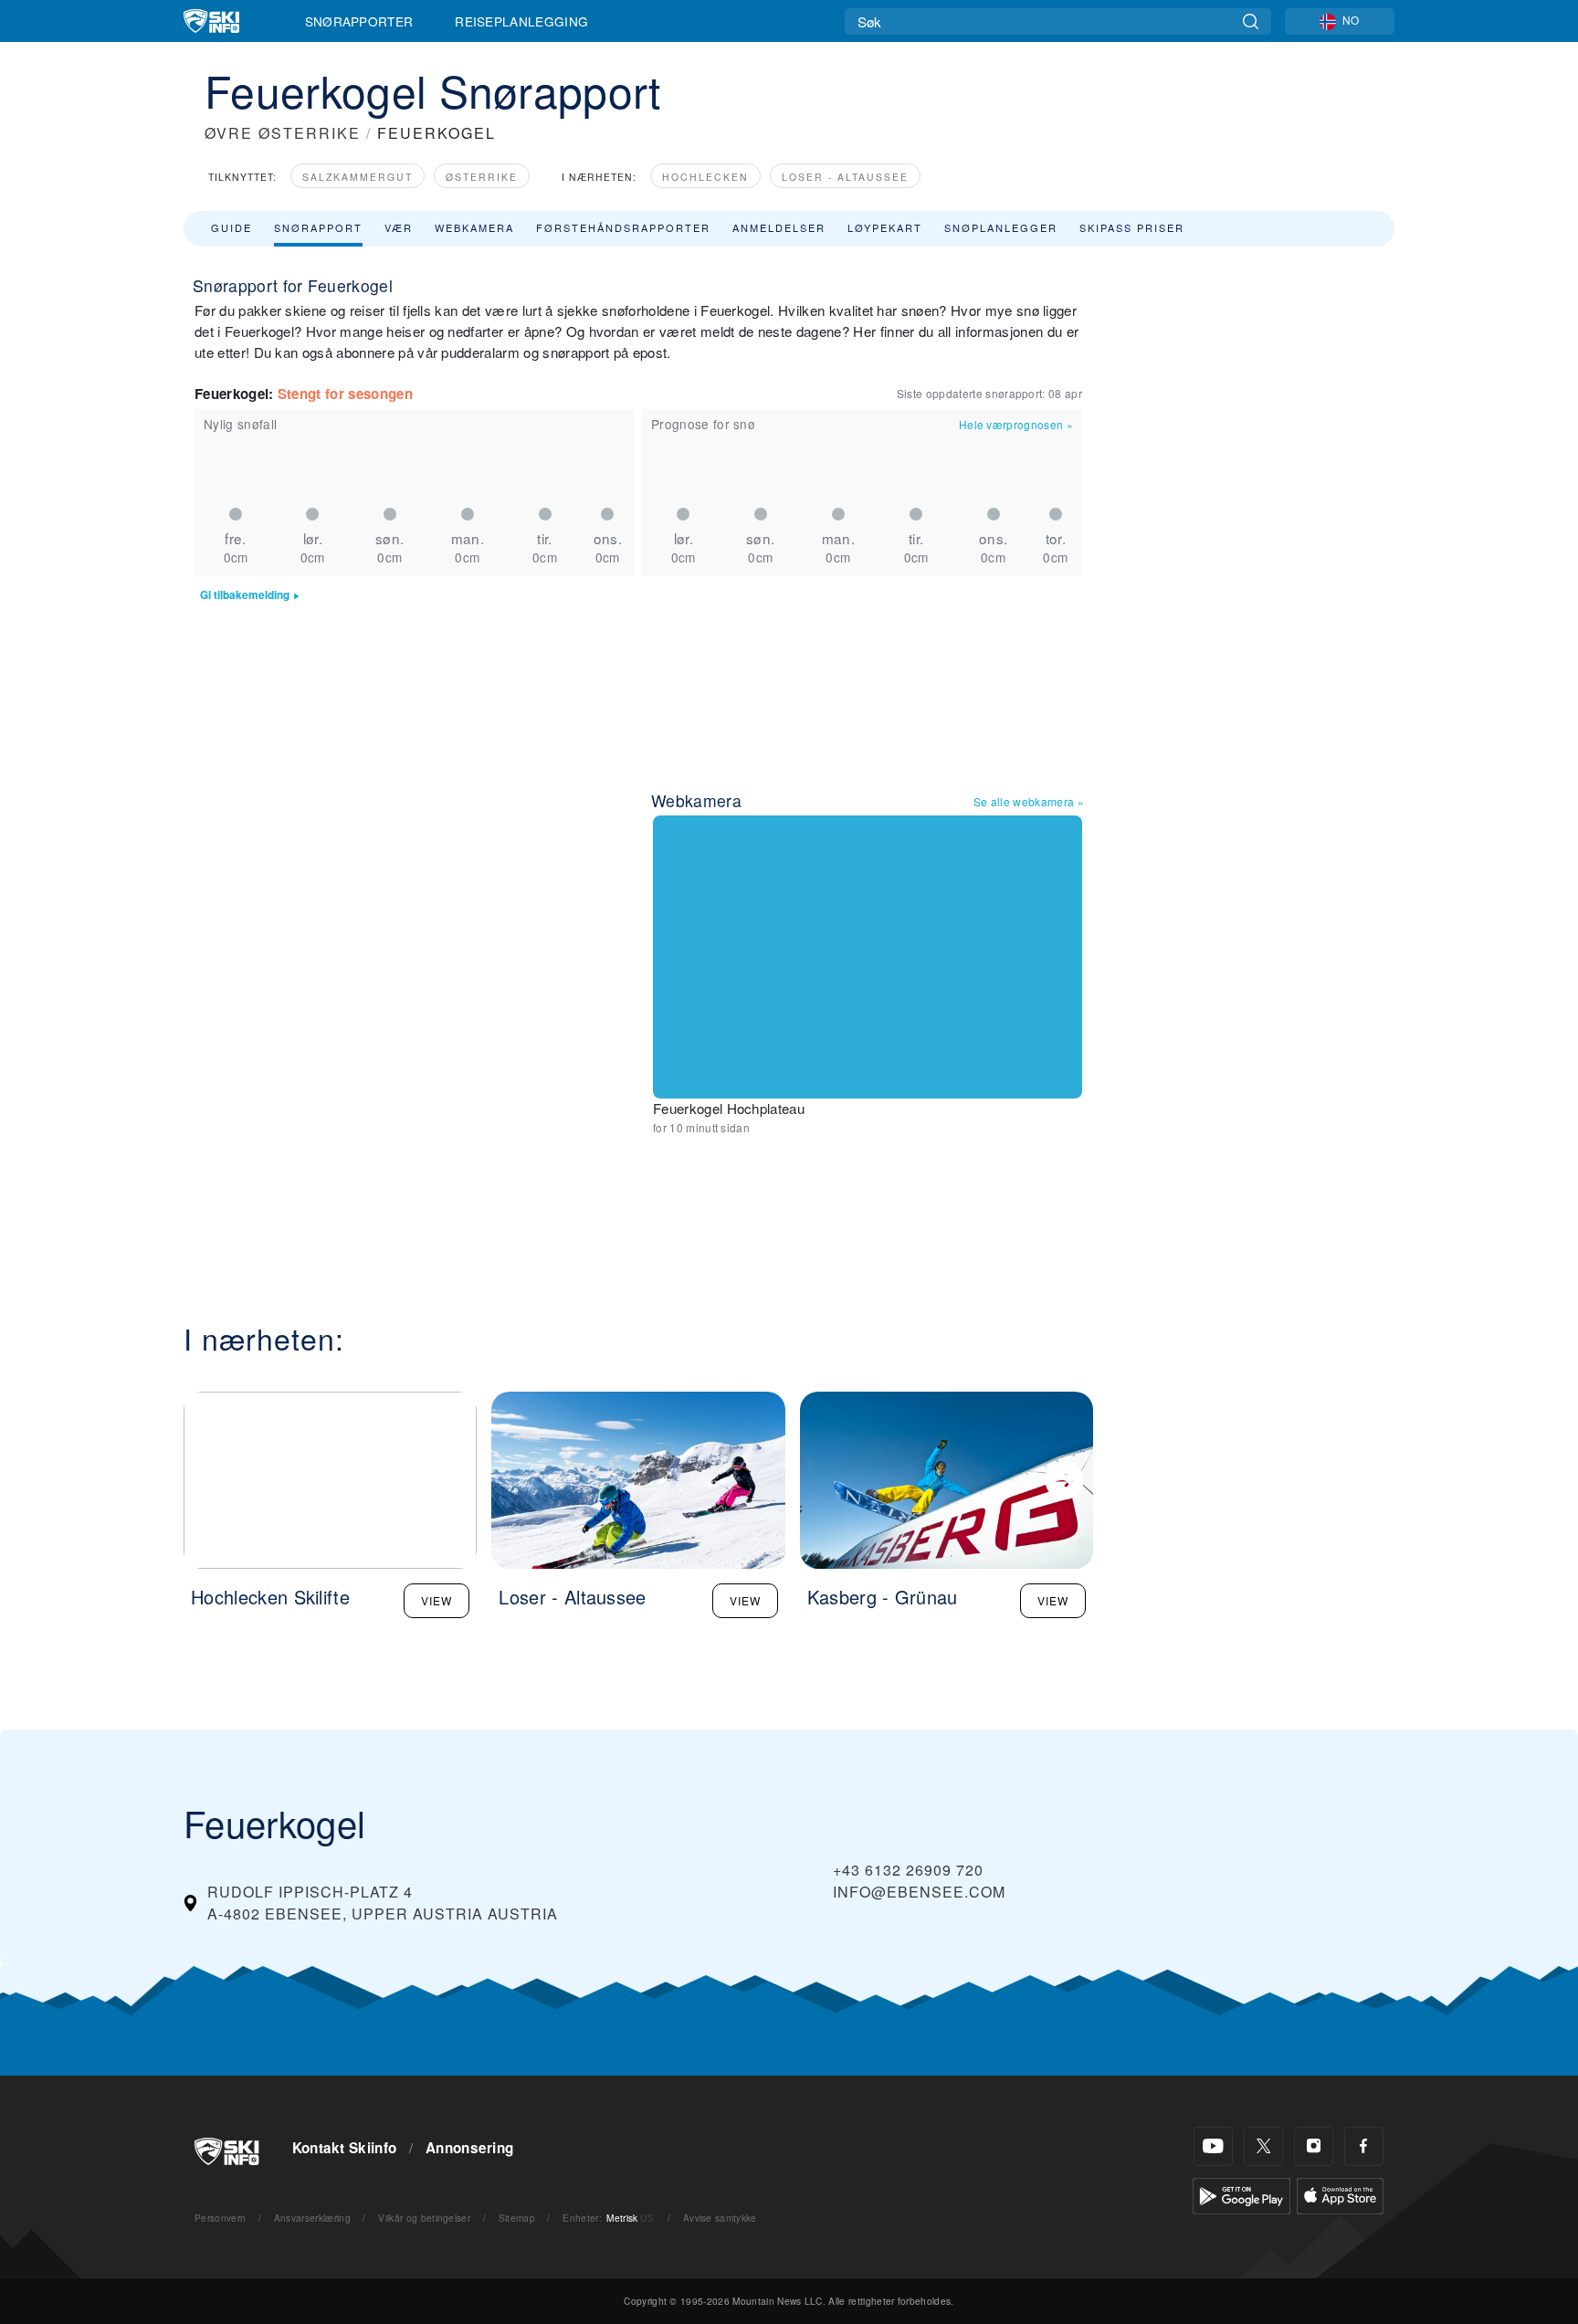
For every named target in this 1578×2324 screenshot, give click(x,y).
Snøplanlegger (1001, 227)
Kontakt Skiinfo (345, 2148)
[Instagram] (1314, 2146)
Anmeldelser (779, 227)
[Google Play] (1241, 2194)
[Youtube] (1213, 2146)
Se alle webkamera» (1029, 801)
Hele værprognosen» (1016, 424)
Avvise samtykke (720, 2218)
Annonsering (470, 2148)
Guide (231, 227)
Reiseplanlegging (521, 21)
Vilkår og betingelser (424, 2218)
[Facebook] (1364, 2146)
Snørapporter (359, 21)
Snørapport (318, 227)
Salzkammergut (358, 177)
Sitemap (517, 2218)
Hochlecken (705, 177)
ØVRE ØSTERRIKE (283, 133)
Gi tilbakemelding (245, 595)
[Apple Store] (1340, 2194)
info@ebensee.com (919, 1892)
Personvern (220, 2218)
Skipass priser (1132, 227)
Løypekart (885, 227)
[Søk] (1251, 21)
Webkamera (474, 227)
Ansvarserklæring (312, 2218)
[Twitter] (1263, 2146)
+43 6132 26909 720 (908, 1870)
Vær (399, 227)
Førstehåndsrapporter (623, 227)
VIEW (437, 1600)
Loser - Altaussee (845, 177)
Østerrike (482, 177)
